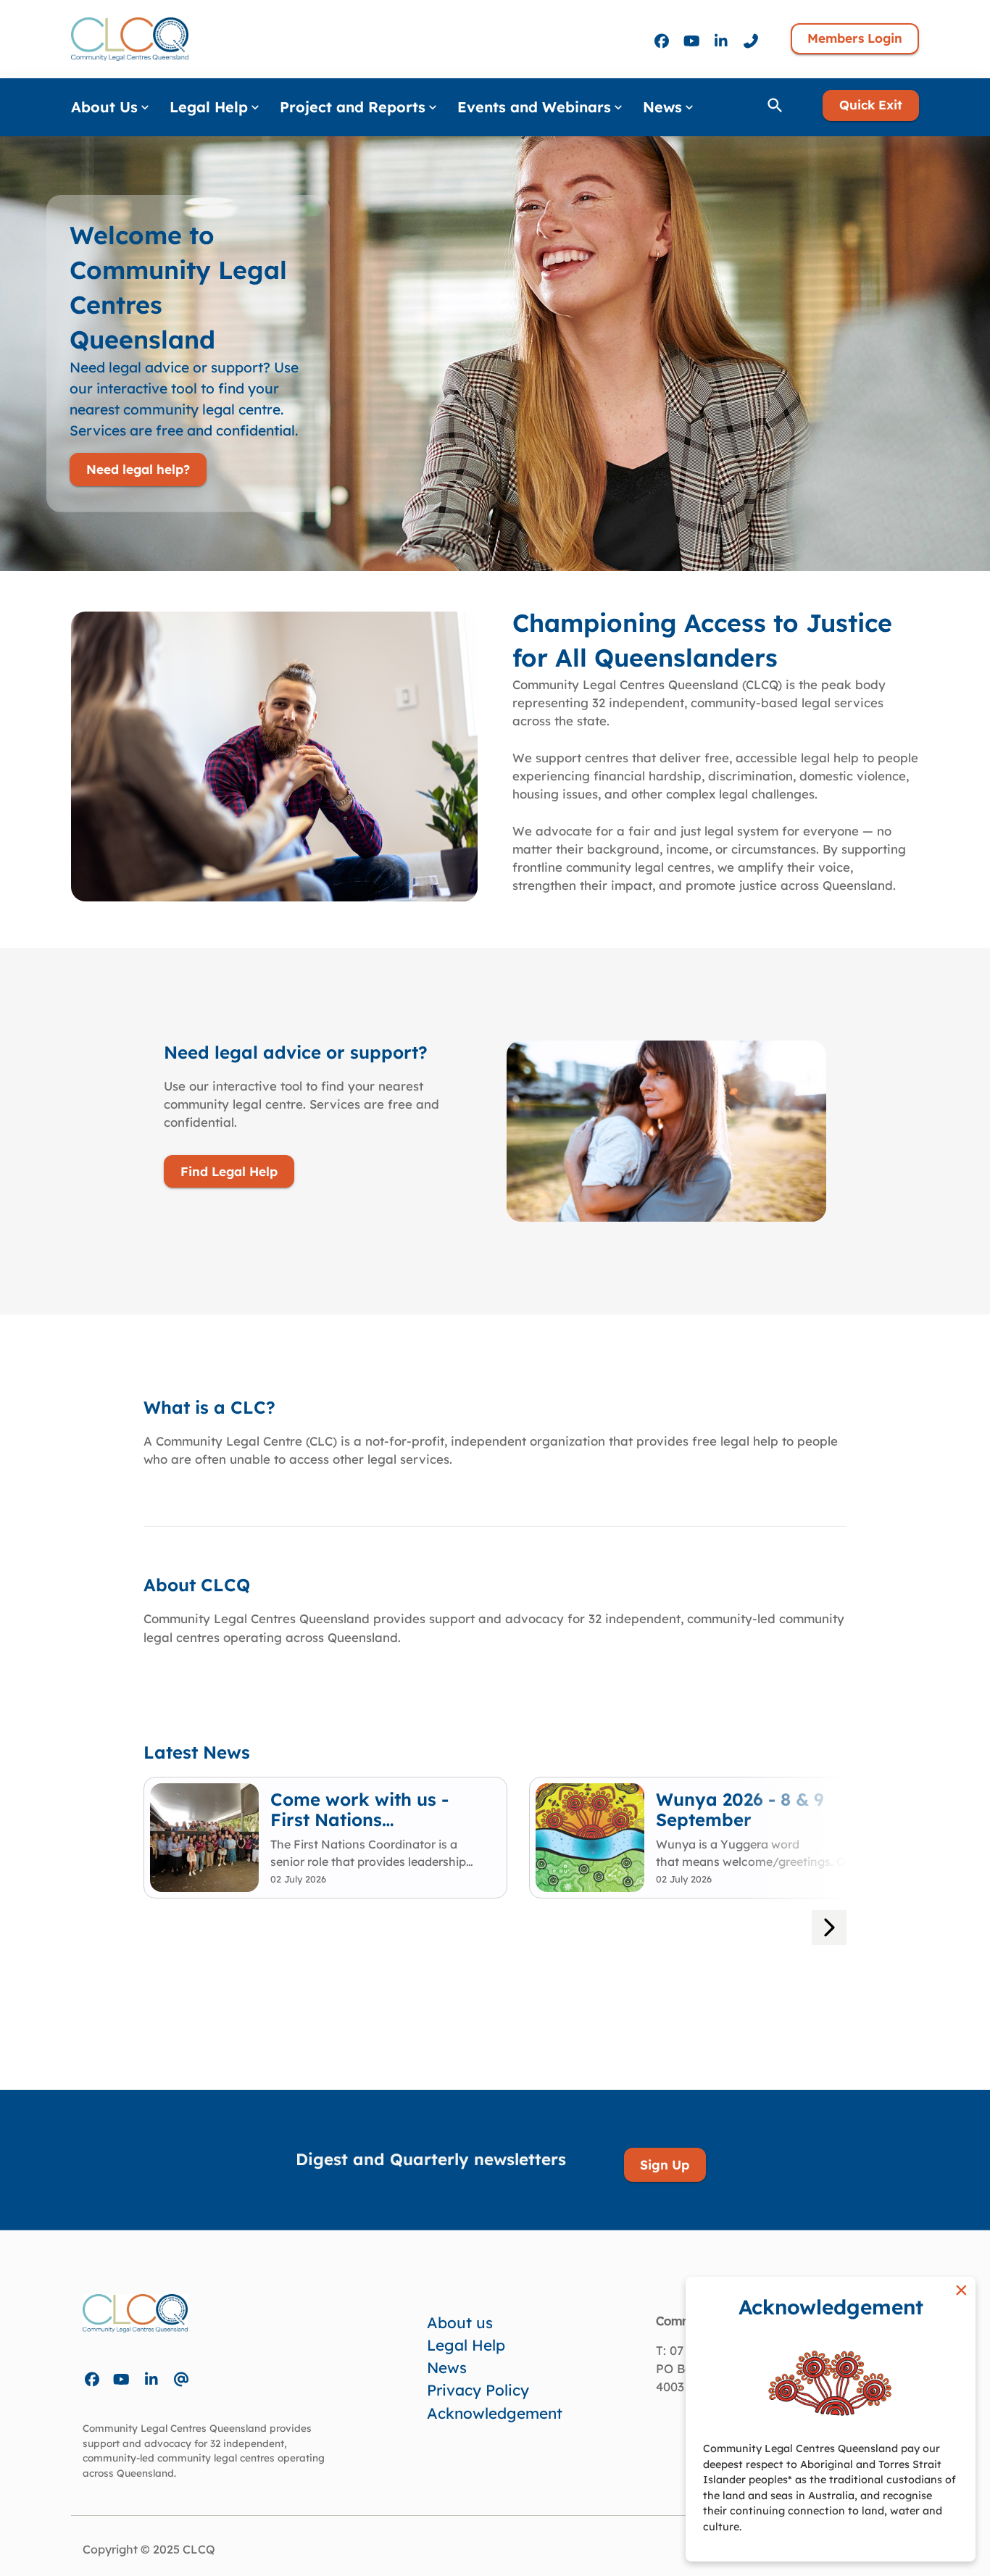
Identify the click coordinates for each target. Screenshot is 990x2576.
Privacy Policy (478, 2390)
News (447, 2367)
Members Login (855, 38)
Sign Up (665, 2164)
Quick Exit (871, 105)
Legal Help (466, 2345)
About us (460, 2322)
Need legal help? (138, 469)
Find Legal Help (229, 1171)
